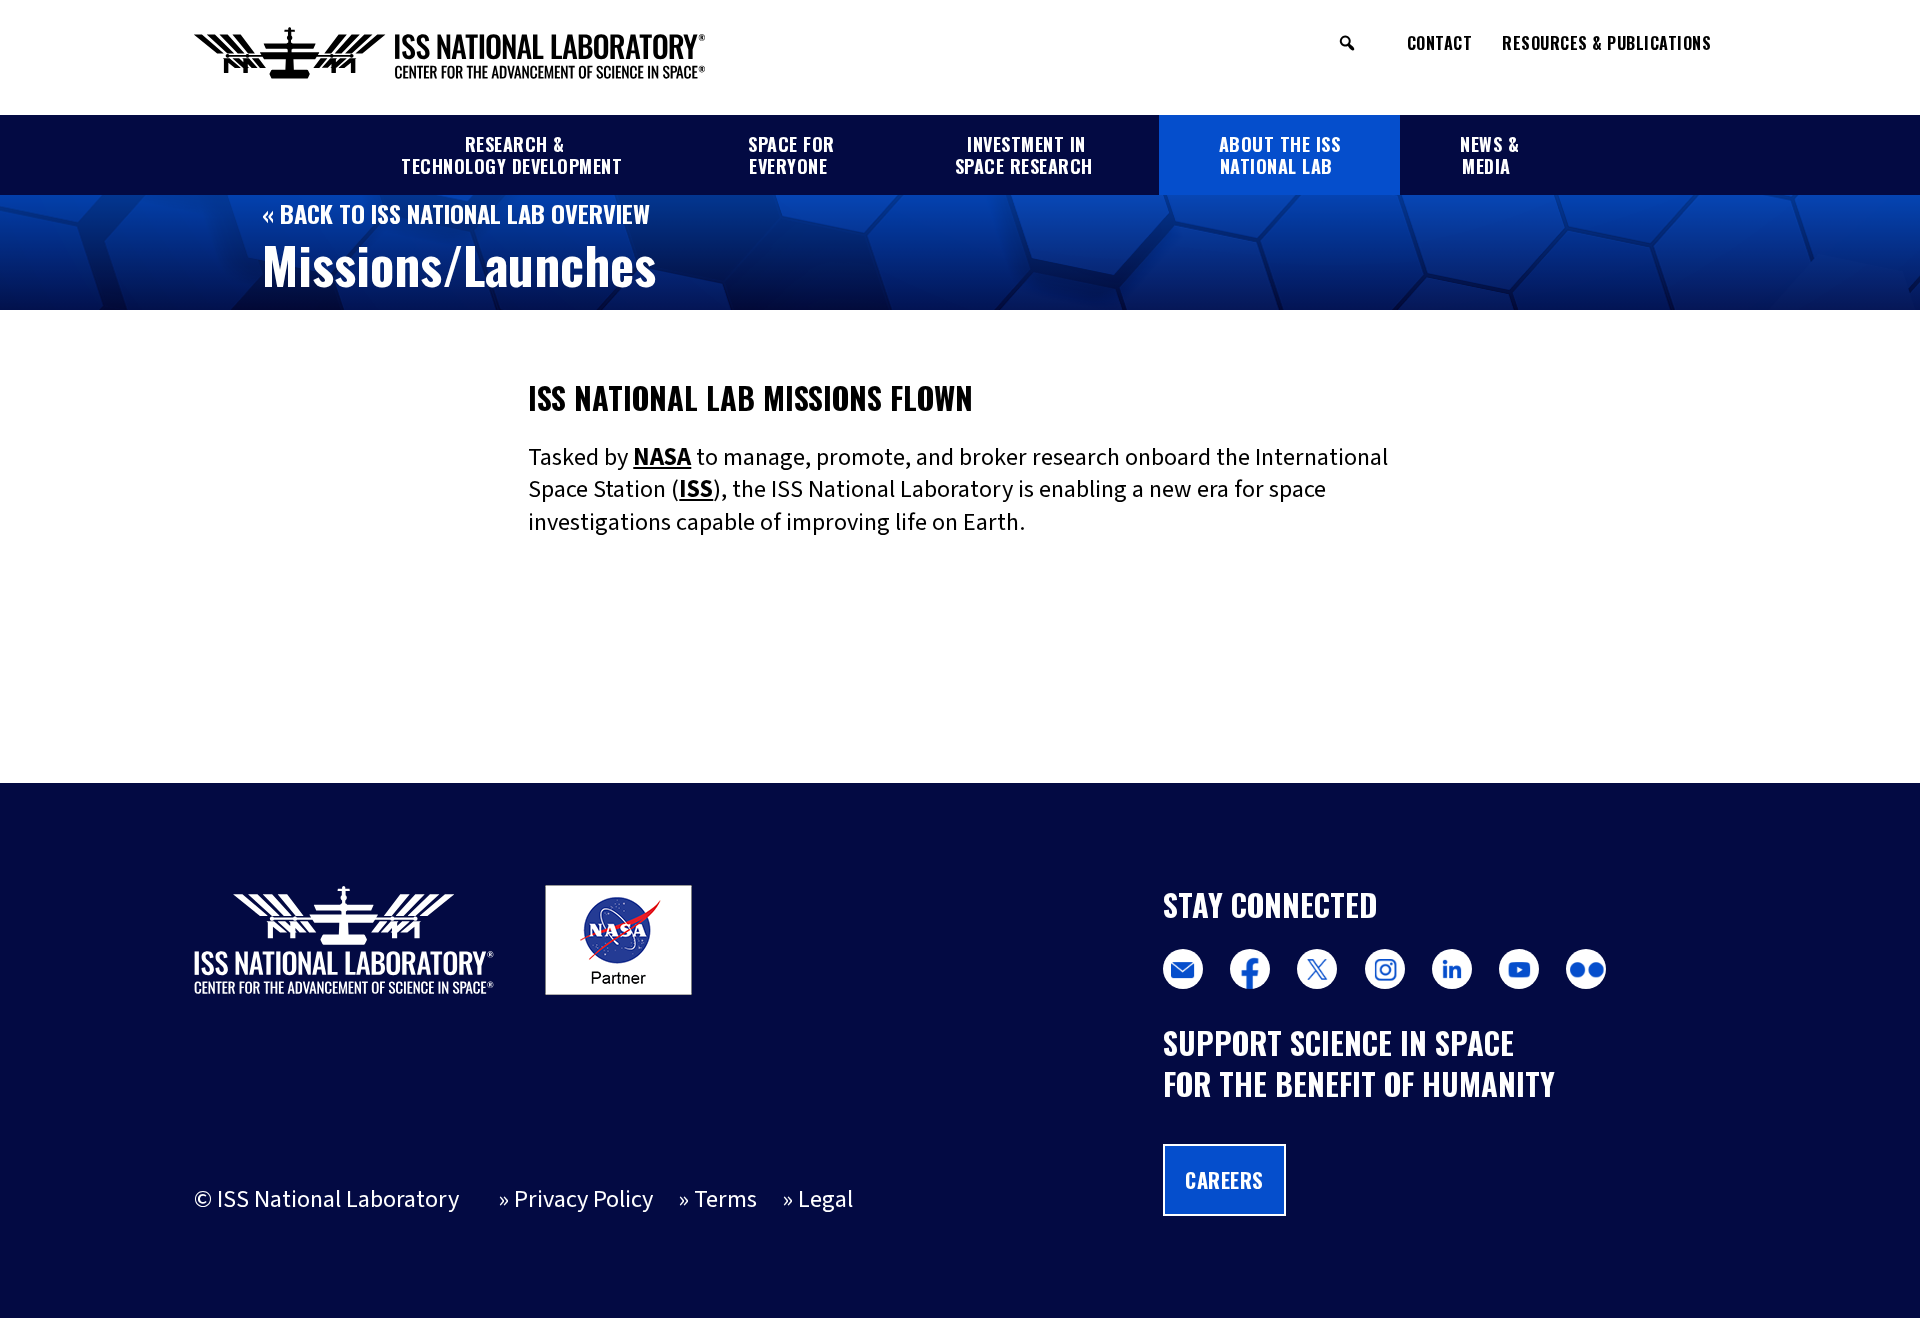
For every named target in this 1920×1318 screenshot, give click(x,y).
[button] (1347, 43)
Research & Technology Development (511, 155)
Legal (825, 1199)
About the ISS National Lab (1280, 155)
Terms (725, 1199)
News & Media (1489, 155)
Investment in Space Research (1024, 155)
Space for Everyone (791, 155)
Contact (1440, 43)
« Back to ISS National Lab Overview (456, 213)
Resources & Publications (1606, 43)
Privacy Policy (583, 1199)
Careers (1224, 1180)
